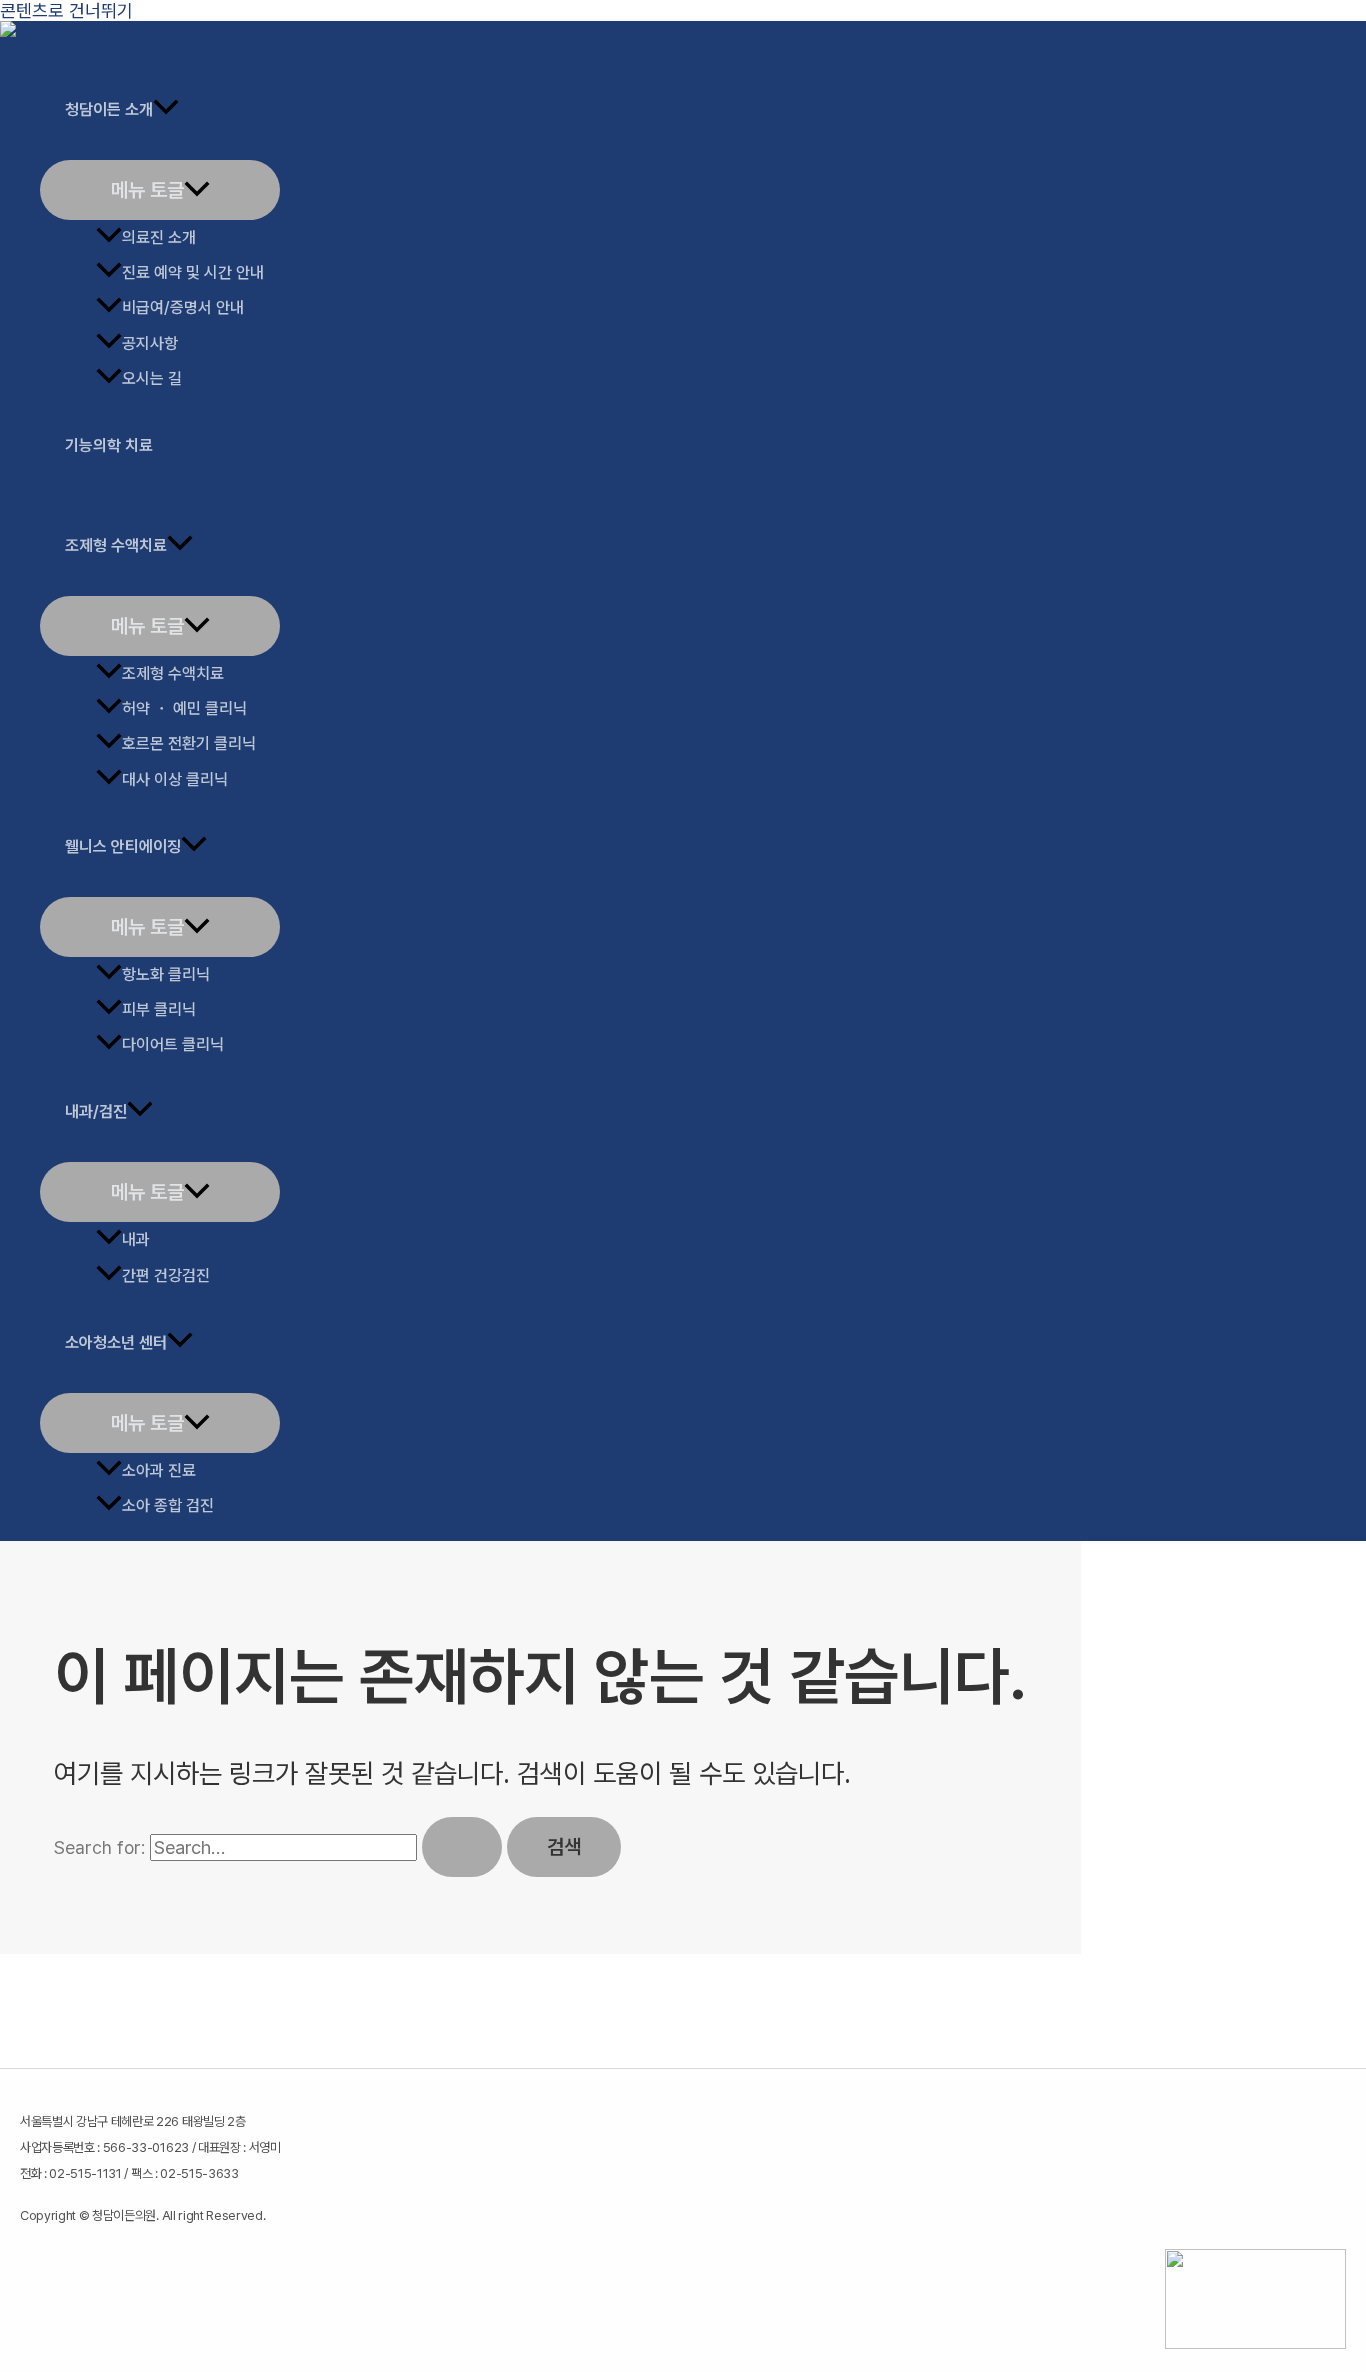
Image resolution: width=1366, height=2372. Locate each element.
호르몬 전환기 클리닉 (189, 743)
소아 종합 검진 (168, 1505)
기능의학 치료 (109, 445)
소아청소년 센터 (116, 1342)
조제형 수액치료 (116, 545)
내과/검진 (96, 1111)
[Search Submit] (462, 1847)
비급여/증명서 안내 (183, 307)
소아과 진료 (159, 1470)
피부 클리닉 (159, 1009)
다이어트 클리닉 (173, 1044)
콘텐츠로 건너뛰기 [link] (66, 10)
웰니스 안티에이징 (123, 846)
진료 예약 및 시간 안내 (193, 272)
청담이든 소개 (109, 109)
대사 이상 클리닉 (175, 779)
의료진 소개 (159, 237)
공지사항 (150, 343)
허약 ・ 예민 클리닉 (184, 708)
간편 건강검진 (166, 1275)
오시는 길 (152, 378)
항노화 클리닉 (166, 974)
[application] (166, 110)
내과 (136, 1239)
